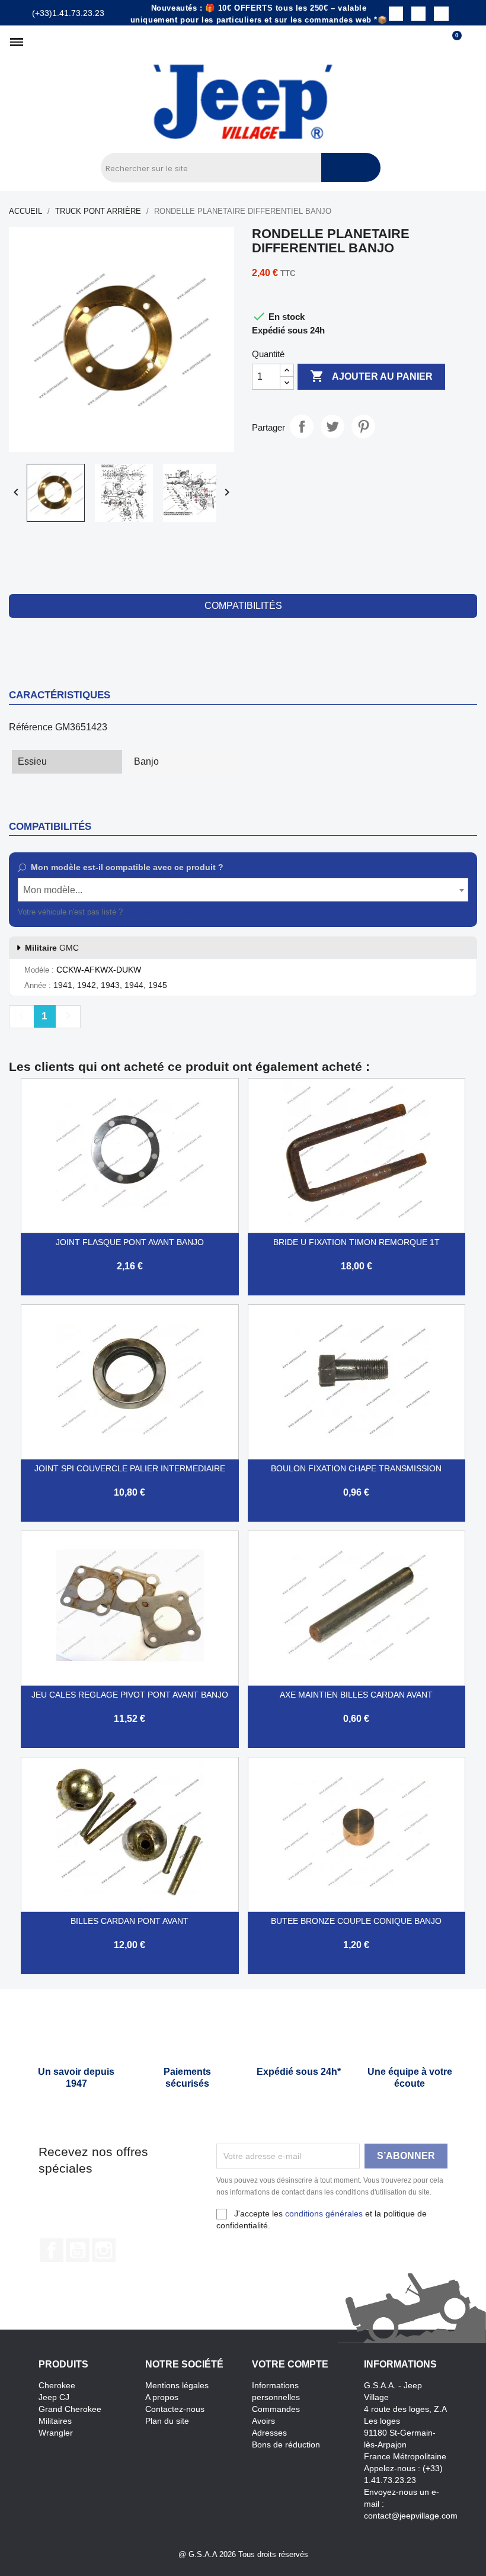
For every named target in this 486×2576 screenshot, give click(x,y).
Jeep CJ (54, 2397)
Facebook (52, 2250)
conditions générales (324, 2214)
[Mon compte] (471, 42)
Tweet (332, 426)
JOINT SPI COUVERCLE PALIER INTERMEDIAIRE (130, 1468)
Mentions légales (177, 2385)
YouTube (78, 2250)
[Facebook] (396, 14)
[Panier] (452, 42)
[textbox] (243, 890)
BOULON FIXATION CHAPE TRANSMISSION (356, 1468)
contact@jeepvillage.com (411, 2516)
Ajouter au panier (371, 376)
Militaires (55, 2421)
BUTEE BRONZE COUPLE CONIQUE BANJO (356, 1921)
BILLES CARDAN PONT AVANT (130, 1921)
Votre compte (290, 2364)
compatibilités (243, 606)
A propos (162, 2397)
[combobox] (243, 890)
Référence (31, 727)
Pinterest (363, 426)
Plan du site (167, 2421)
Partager (302, 426)
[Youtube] (441, 14)
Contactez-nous (175, 2409)
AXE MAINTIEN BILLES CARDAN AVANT (356, 1695)
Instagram (104, 2250)
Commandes (276, 2409)
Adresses (269, 2433)
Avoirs (263, 2421)
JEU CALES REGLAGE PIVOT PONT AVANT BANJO (130, 1695)
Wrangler (56, 2433)
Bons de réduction (286, 2445)
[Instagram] (418, 14)
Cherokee (57, 2385)
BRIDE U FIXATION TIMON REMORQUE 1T (356, 1242)
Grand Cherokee (70, 2409)
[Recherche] (351, 167)
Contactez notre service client (176, 912)
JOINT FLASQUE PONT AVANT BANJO (130, 1242)
